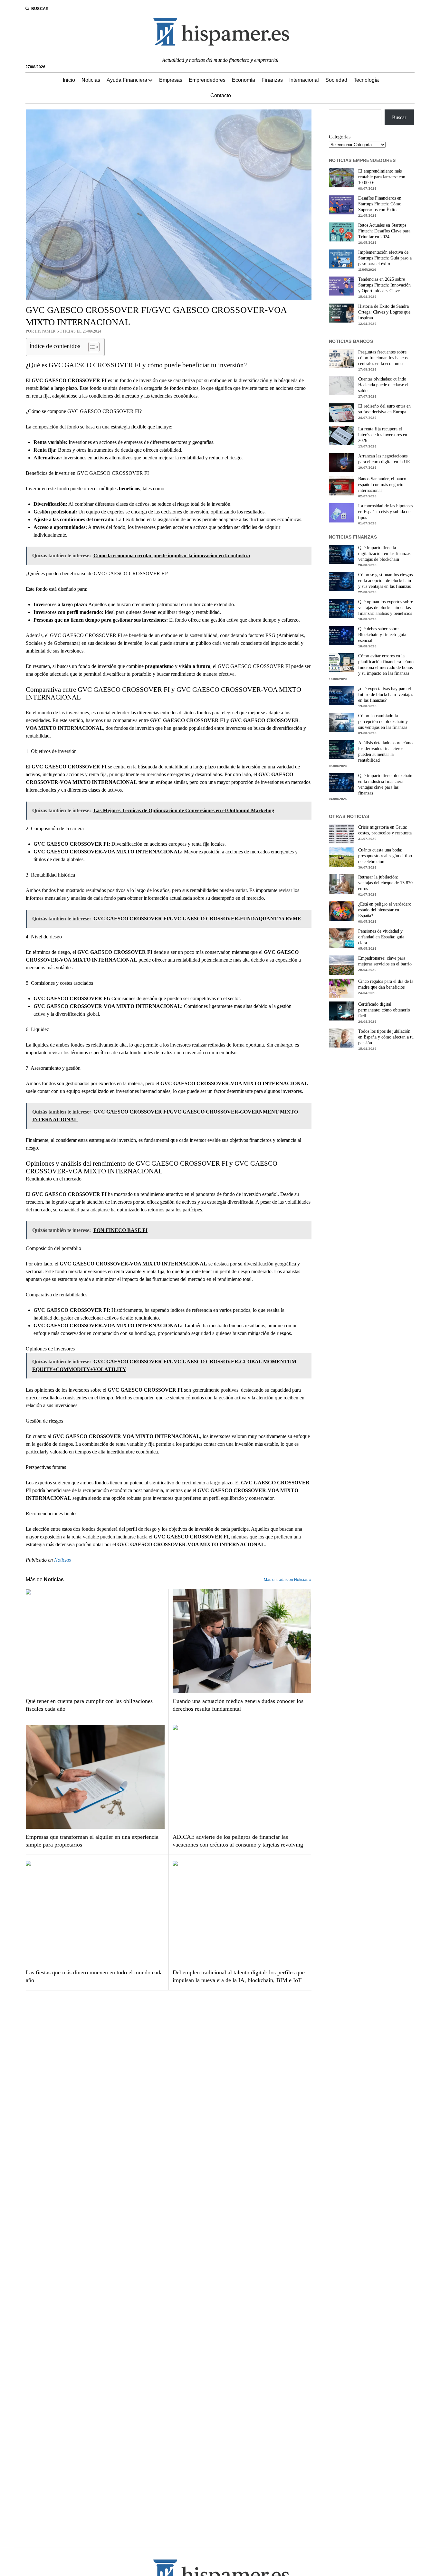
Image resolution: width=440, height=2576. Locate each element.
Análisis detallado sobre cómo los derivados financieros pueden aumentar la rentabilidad (385, 752)
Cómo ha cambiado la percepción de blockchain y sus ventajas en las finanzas (383, 722)
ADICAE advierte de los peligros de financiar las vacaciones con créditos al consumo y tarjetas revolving (238, 1841)
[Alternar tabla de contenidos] (91, 347)
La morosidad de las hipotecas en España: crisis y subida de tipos (386, 512)
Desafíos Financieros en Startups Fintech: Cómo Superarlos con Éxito (380, 204)
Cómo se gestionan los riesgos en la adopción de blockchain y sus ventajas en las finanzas (385, 581)
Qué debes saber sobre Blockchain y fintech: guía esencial (382, 635)
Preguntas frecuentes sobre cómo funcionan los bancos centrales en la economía (383, 358)
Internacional (304, 80)
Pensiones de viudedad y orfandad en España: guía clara (381, 937)
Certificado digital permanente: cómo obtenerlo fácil (384, 1010)
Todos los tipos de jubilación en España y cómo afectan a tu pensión (386, 1037)
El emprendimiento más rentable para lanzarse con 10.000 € (382, 177)
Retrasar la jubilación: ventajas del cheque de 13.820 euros (385, 883)
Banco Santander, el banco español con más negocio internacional (382, 485)
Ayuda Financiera (127, 80)
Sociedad (336, 80)
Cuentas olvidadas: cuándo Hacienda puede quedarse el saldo (383, 385)
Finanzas (272, 80)
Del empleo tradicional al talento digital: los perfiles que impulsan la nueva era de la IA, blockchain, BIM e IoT (239, 1976)
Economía (244, 80)
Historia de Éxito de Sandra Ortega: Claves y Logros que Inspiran (384, 312)
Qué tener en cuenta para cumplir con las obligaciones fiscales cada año (89, 1705)
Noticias (91, 80)
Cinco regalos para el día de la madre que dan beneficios (386, 984)
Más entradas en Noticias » (288, 1580)
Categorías (340, 137)
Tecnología (366, 80)
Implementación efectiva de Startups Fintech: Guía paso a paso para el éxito (385, 258)
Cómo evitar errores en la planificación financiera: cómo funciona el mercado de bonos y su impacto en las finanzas (386, 665)
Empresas (171, 80)
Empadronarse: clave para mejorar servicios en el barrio (385, 961)
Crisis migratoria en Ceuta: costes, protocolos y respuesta (385, 830)
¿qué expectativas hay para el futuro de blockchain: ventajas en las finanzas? (386, 695)
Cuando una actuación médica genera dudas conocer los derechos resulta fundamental (238, 1705)
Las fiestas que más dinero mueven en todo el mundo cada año (94, 1976)
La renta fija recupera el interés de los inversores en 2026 (383, 435)
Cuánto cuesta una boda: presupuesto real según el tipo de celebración (385, 856)
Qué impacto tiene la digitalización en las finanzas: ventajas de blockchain (385, 554)
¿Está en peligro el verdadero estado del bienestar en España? (385, 910)
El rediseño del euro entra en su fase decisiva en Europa (384, 409)
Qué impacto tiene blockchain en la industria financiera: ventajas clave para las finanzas (385, 784)
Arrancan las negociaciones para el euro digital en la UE (384, 459)
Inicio (69, 80)
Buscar (399, 117)
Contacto (221, 95)
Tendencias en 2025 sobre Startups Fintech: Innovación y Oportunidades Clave (384, 285)
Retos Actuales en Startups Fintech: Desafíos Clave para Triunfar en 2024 (384, 231)
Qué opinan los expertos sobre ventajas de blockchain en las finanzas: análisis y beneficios (386, 608)
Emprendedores (207, 80)
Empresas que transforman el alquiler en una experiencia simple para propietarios (92, 1841)
